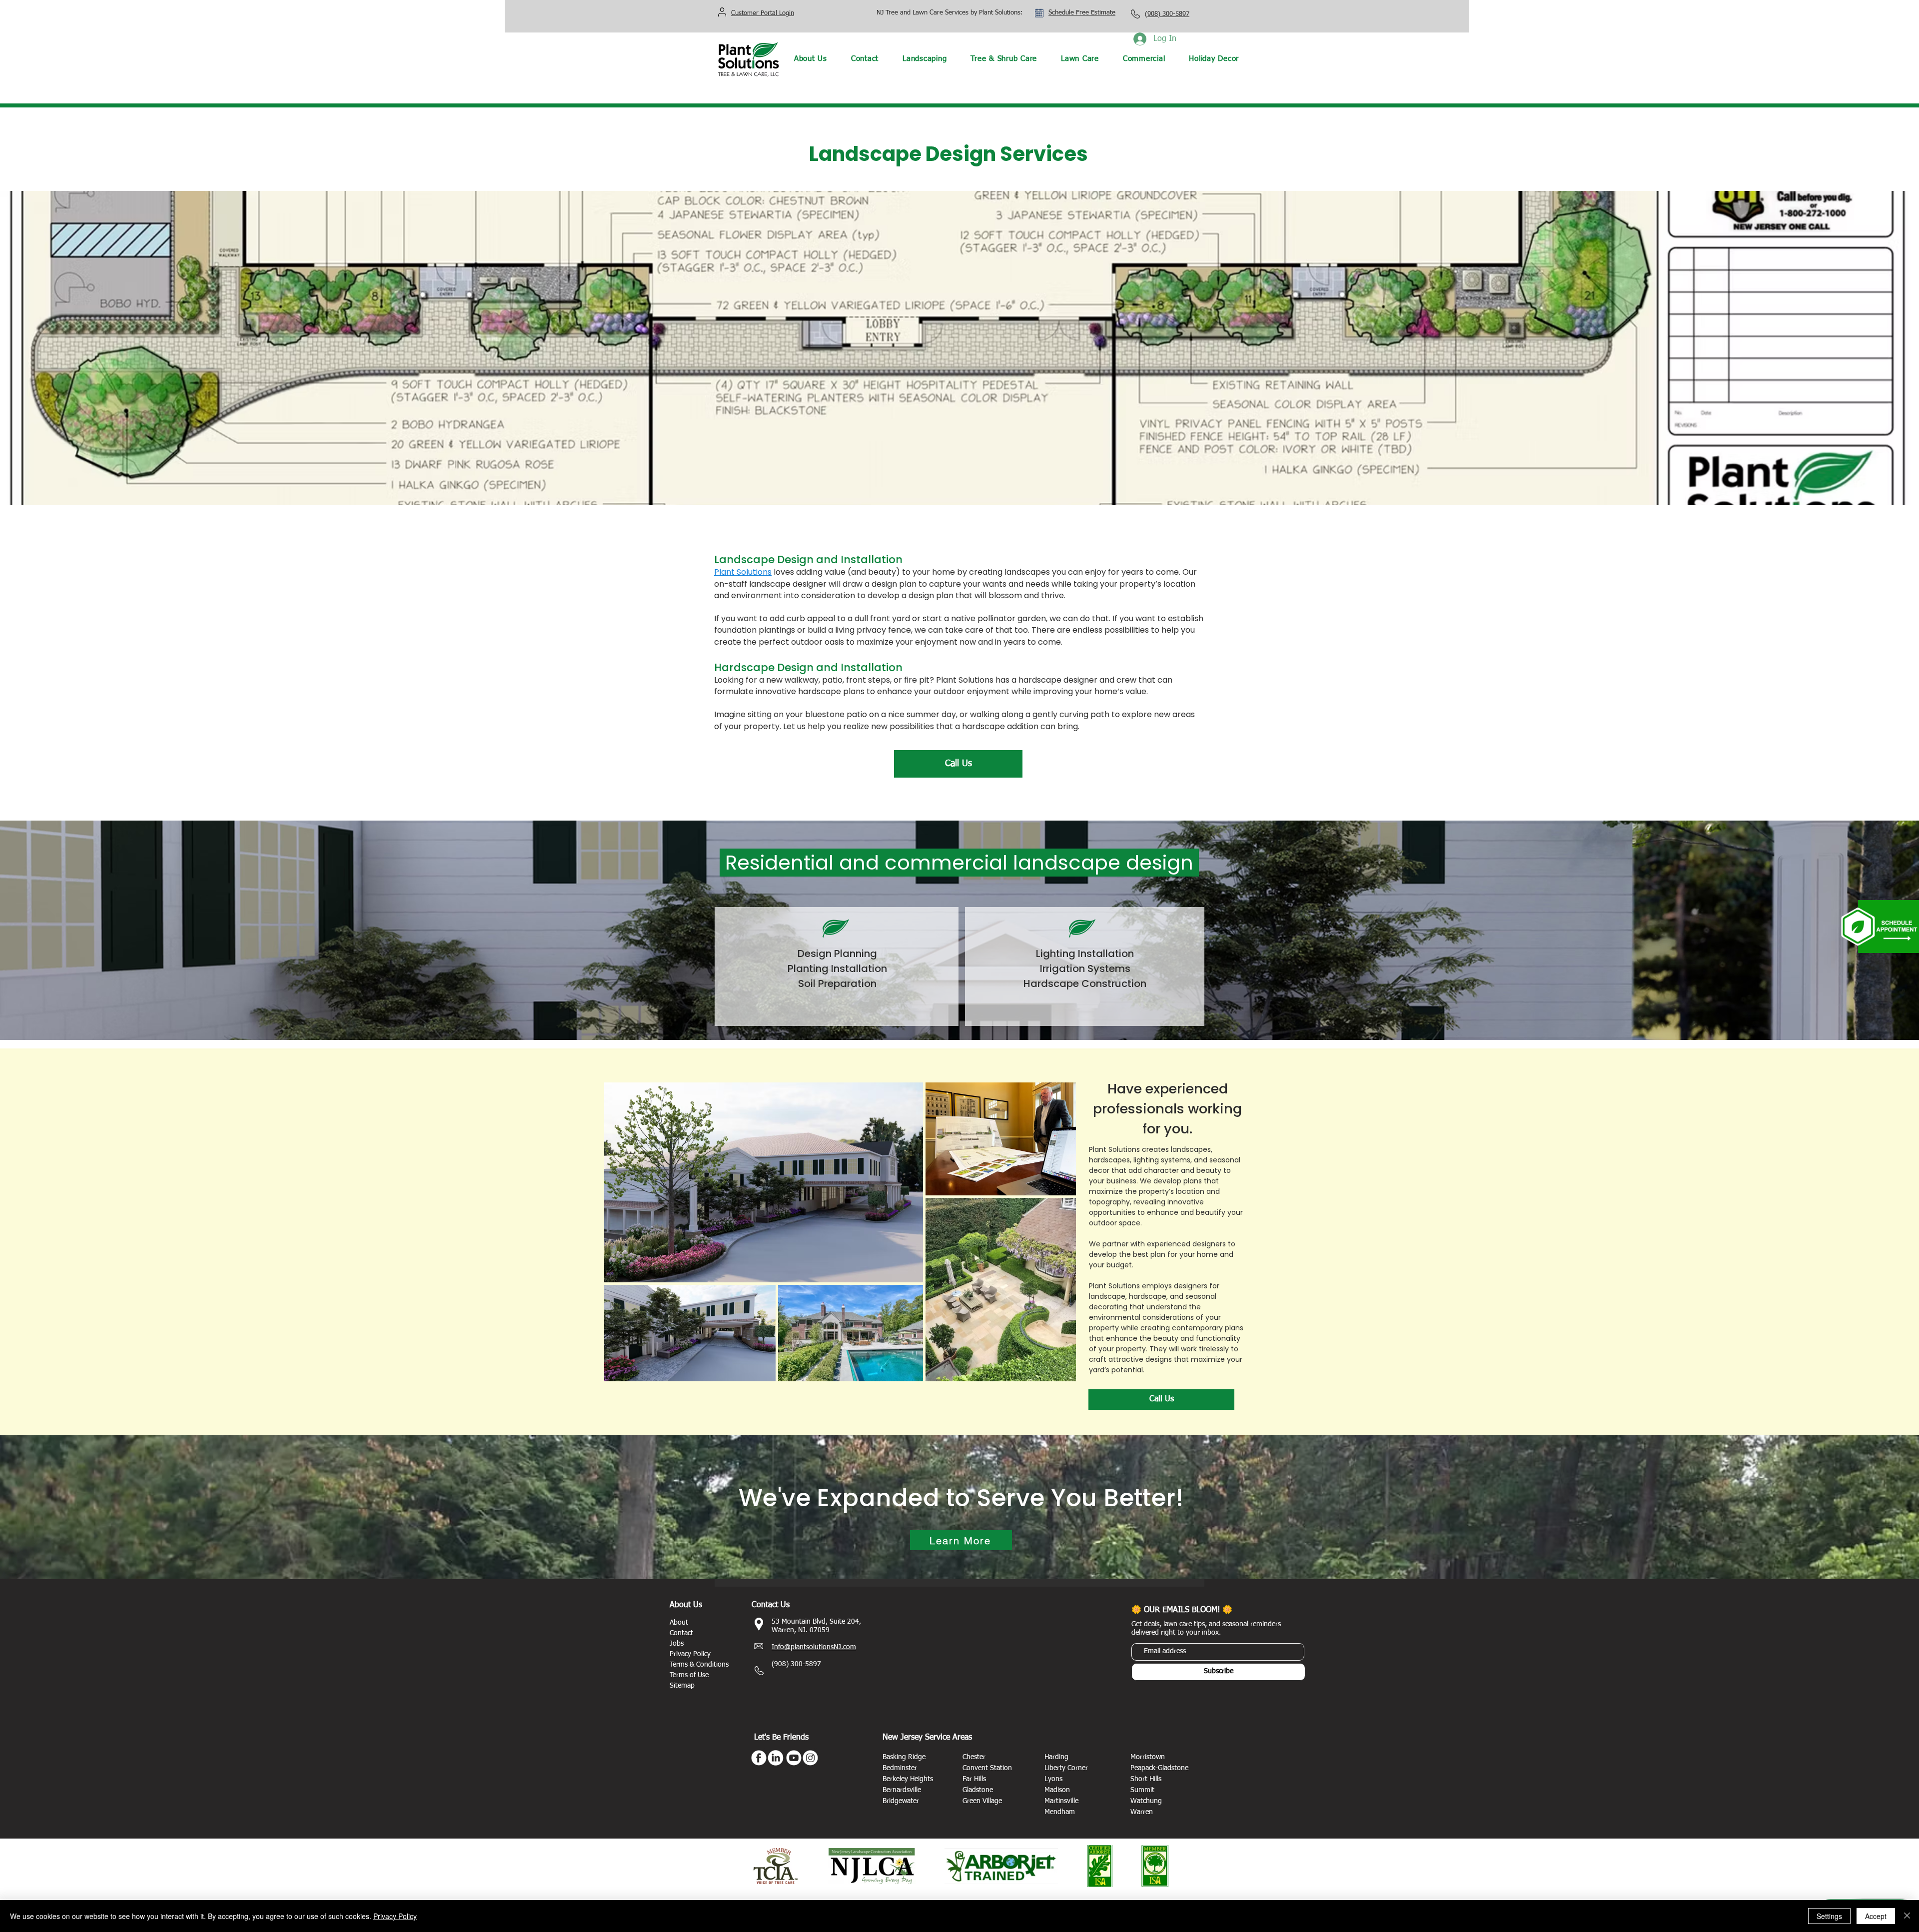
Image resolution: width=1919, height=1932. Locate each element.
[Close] (1907, 1916)
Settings (1829, 1916)
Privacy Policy (395, 1916)
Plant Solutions (743, 572)
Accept (1876, 1916)
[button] (925, 59)
